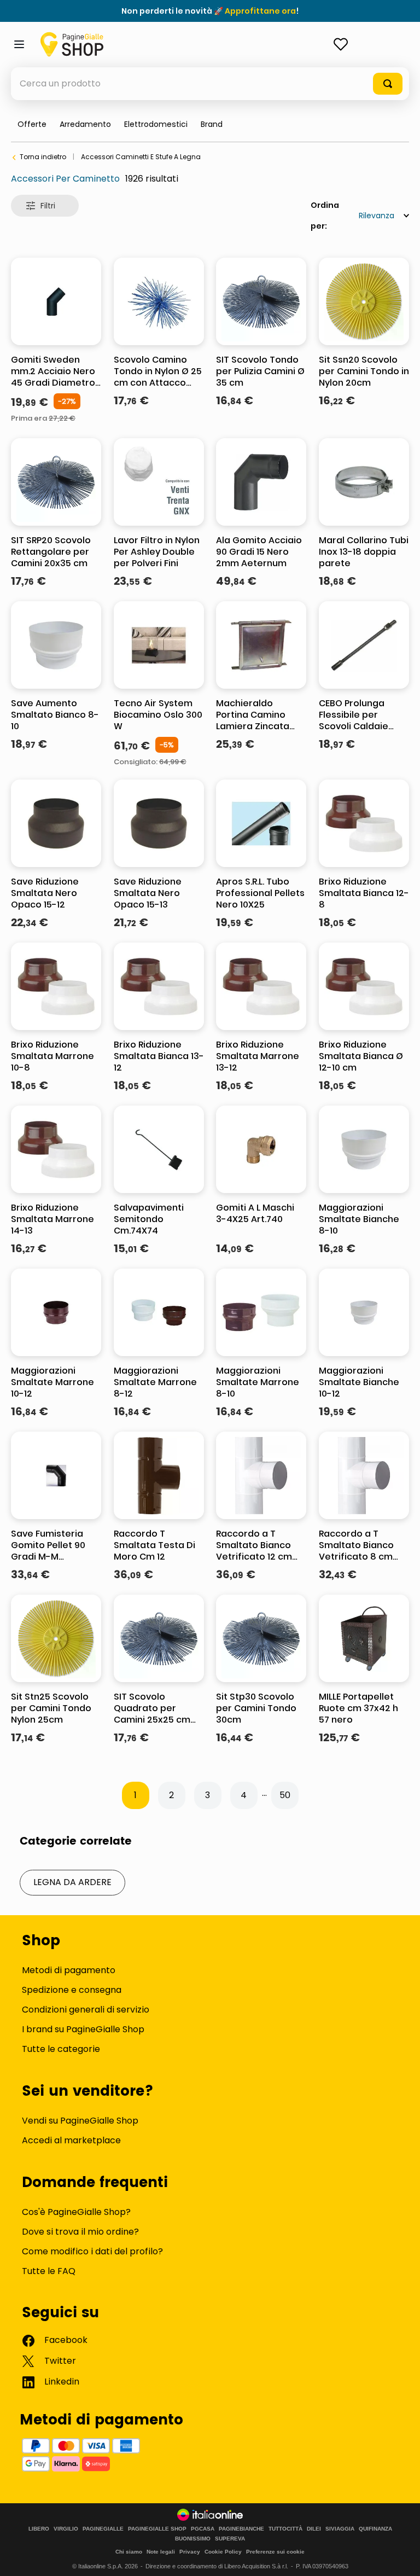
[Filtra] (45, 206)
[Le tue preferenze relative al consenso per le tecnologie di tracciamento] (401, 2557)
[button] (212, 124)
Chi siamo (129, 2552)
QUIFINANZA (375, 2529)
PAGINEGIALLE (103, 2529)
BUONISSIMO (193, 2539)
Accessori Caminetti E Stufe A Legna (141, 157)
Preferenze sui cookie (275, 2552)
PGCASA (203, 2529)
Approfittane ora (260, 11)
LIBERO (39, 2529)
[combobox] (210, 84)
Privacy (190, 2552)
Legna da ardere (72, 1882)
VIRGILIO (66, 2529)
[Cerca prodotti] (388, 84)
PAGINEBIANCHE (241, 2529)
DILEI (314, 2529)
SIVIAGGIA (340, 2529)
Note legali (161, 2552)
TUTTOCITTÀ (285, 2529)
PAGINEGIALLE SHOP (157, 2529)
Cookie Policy (223, 2552)
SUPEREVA (230, 2539)
